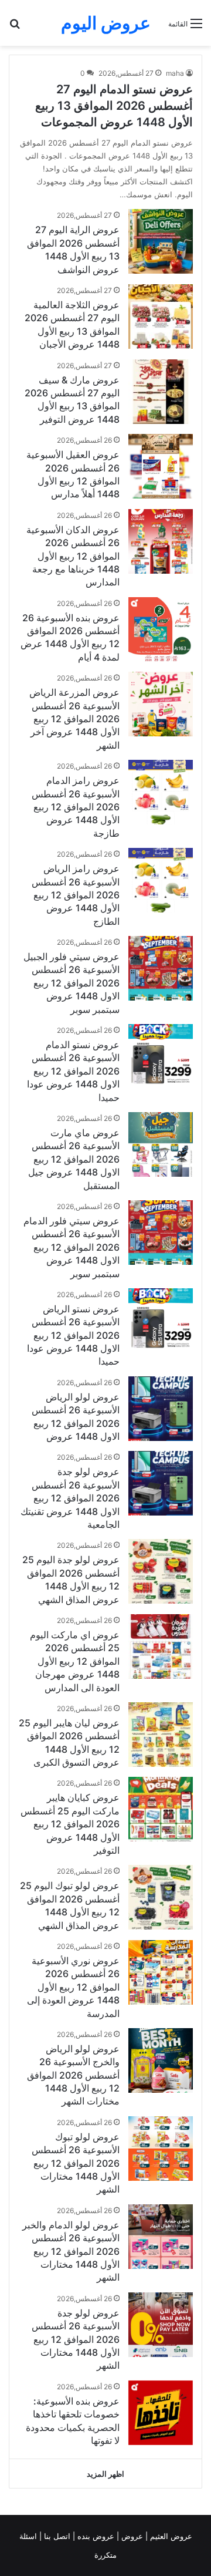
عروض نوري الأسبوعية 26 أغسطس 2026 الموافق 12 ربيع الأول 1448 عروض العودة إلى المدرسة (73, 1987)
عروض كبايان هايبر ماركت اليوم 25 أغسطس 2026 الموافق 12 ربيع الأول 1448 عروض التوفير (70, 1824)
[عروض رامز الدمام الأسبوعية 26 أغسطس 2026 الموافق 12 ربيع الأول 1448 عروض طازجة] (161, 792)
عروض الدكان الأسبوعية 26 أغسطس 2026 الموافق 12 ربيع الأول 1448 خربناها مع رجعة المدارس (73, 556)
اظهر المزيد (105, 2474)
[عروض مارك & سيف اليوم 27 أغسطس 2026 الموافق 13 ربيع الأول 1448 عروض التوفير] (161, 392)
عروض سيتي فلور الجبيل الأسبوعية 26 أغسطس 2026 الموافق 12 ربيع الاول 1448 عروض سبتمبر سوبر (72, 983)
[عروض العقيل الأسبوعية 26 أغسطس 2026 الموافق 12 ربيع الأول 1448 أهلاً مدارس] (161, 466)
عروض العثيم (170, 2536)
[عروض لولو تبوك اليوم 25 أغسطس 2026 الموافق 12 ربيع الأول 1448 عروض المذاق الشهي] (161, 1897)
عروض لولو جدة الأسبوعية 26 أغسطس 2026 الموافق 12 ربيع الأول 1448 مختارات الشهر (76, 2339)
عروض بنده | (95, 2536)
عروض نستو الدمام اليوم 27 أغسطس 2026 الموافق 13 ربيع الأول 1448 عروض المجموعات (114, 106)
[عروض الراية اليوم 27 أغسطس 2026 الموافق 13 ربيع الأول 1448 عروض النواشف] (161, 241)
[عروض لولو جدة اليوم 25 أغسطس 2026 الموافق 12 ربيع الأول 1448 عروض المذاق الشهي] (161, 1571)
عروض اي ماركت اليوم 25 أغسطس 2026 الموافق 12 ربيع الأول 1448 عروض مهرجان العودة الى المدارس (75, 1661)
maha (175, 73)
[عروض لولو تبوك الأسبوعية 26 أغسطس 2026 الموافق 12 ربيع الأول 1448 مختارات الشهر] (161, 2149)
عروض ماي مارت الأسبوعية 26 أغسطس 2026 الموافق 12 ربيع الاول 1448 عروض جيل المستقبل (74, 1159)
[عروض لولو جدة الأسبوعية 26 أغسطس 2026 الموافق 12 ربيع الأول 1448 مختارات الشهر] (161, 2325)
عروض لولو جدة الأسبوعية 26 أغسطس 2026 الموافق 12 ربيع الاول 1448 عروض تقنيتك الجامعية (70, 1498)
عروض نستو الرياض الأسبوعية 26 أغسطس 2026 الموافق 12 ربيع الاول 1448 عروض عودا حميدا (73, 1335)
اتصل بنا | (56, 2536)
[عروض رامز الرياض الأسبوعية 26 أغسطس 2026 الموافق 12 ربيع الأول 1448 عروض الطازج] (161, 880)
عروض (132, 2536)
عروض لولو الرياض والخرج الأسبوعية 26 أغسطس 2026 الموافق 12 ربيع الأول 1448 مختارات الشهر (73, 2075)
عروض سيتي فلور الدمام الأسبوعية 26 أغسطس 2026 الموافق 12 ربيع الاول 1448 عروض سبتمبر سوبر (72, 1247)
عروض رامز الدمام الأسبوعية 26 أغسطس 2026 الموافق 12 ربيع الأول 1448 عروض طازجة (76, 807)
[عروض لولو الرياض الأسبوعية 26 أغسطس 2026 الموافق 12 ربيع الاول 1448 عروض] (161, 1409)
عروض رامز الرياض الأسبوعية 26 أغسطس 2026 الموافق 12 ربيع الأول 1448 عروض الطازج (76, 895)
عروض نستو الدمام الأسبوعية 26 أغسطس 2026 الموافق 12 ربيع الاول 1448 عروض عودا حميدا (73, 1071)
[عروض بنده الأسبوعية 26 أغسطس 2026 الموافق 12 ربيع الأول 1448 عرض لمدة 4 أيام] (161, 629)
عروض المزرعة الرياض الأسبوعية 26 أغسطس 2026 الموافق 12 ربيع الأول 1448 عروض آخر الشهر (74, 719)
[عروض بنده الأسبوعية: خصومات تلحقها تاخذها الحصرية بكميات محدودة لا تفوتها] (161, 2413)
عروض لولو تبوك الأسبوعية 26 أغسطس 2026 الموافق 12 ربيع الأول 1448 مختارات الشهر (76, 2163)
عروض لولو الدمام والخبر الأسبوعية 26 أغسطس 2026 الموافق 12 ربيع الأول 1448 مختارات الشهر (71, 2251)
